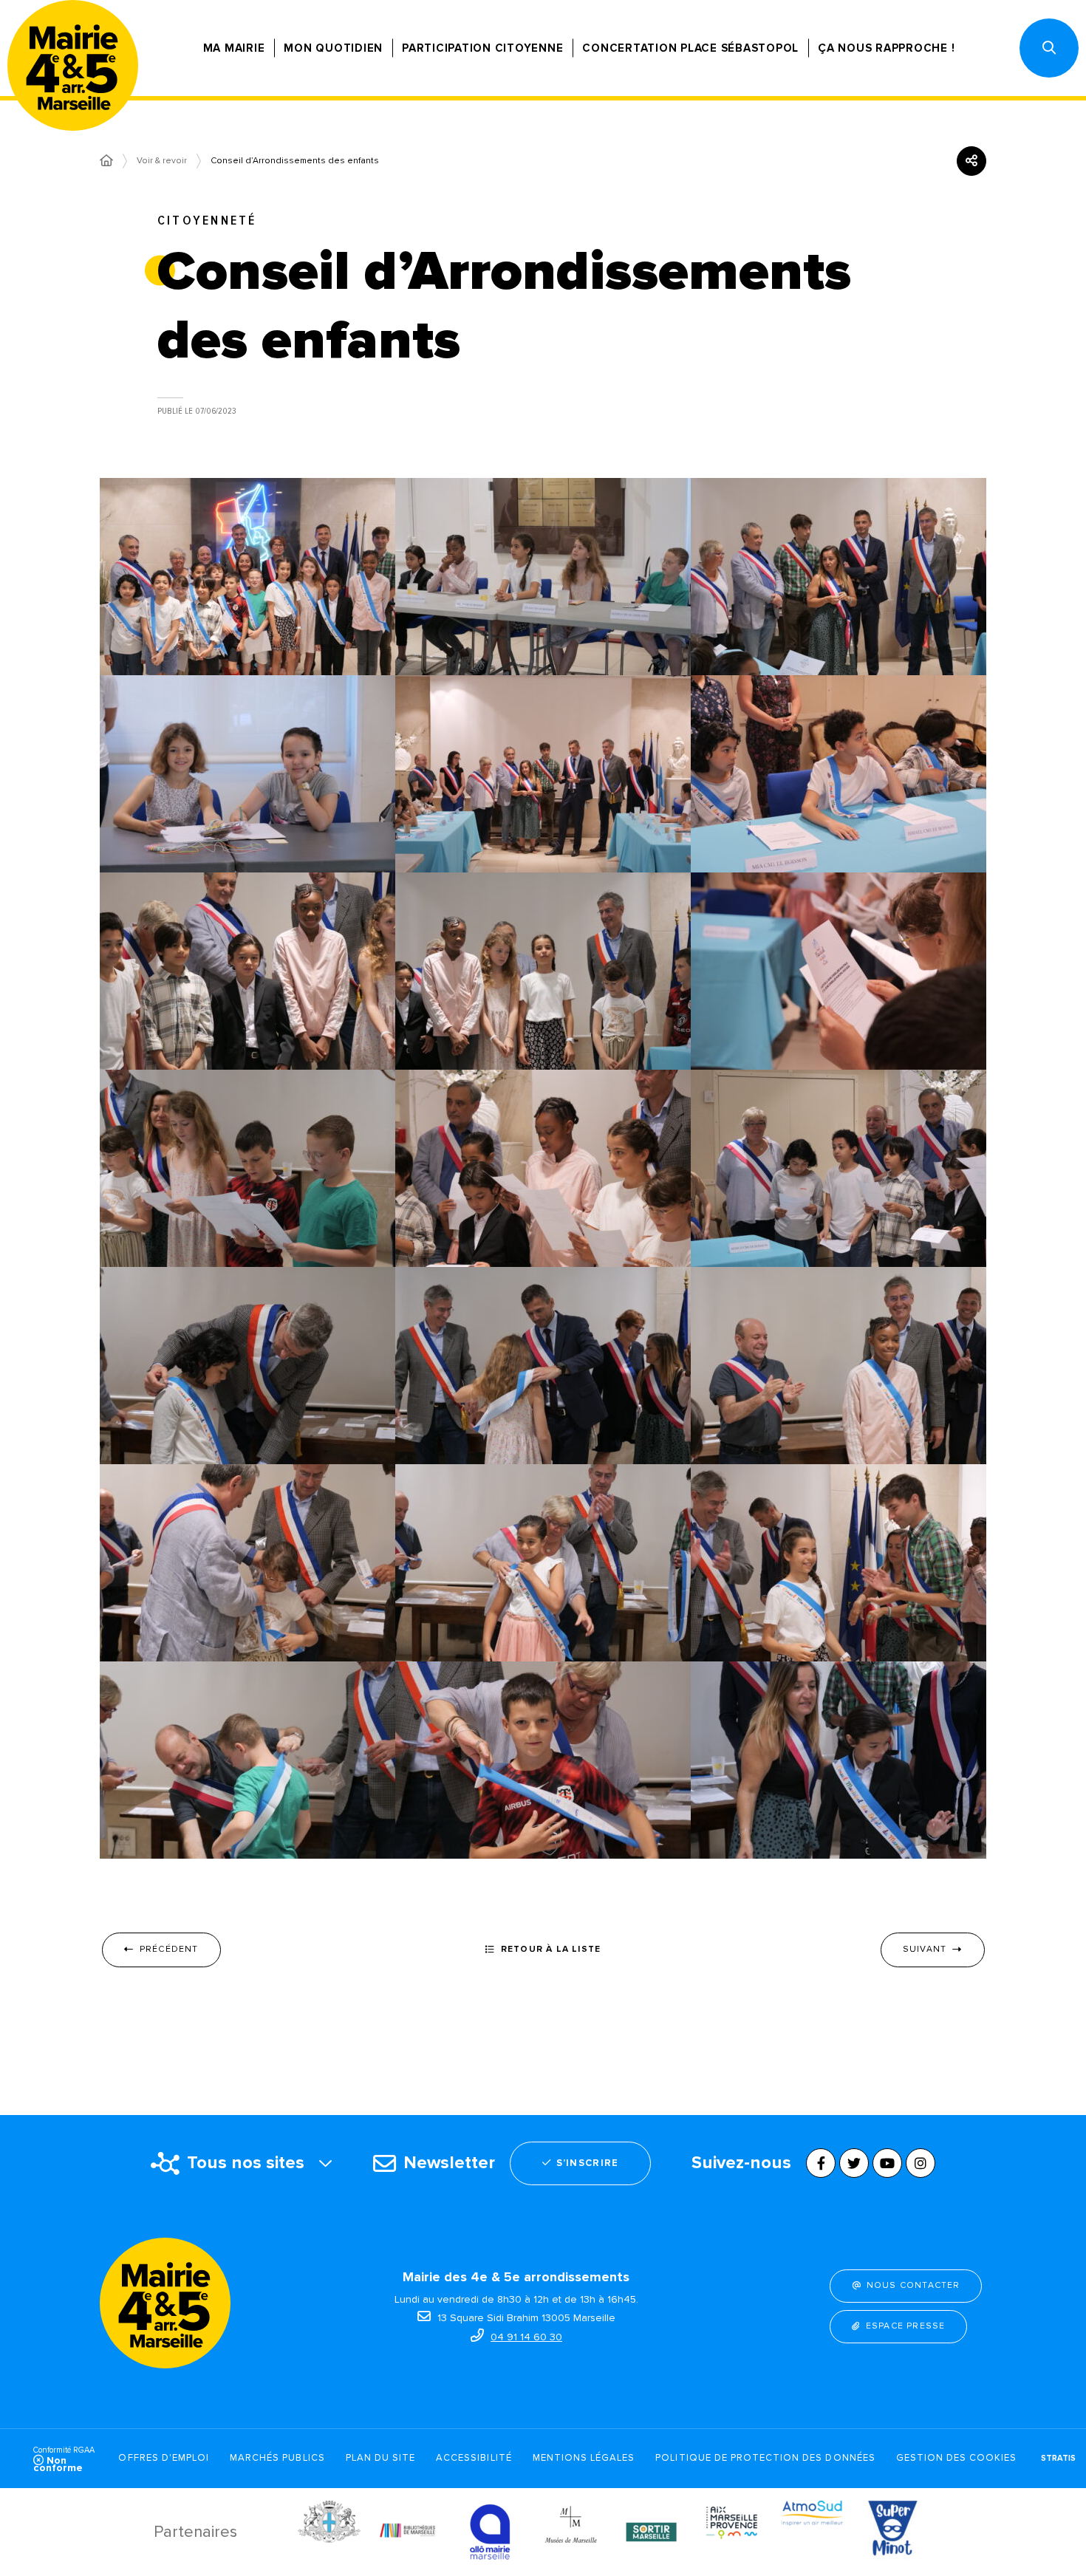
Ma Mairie (234, 48)
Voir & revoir (162, 161)
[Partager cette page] (971, 161)
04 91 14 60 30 (526, 2337)
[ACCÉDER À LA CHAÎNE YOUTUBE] (887, 2163)
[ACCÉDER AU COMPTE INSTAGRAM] (921, 2163)
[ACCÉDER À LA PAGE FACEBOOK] (821, 2163)
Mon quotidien (333, 48)
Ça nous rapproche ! (886, 48)
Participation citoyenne (482, 48)
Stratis (1058, 2458)
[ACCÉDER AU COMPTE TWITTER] (854, 2163)
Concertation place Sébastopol (690, 48)
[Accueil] (106, 161)
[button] (1049, 48)
